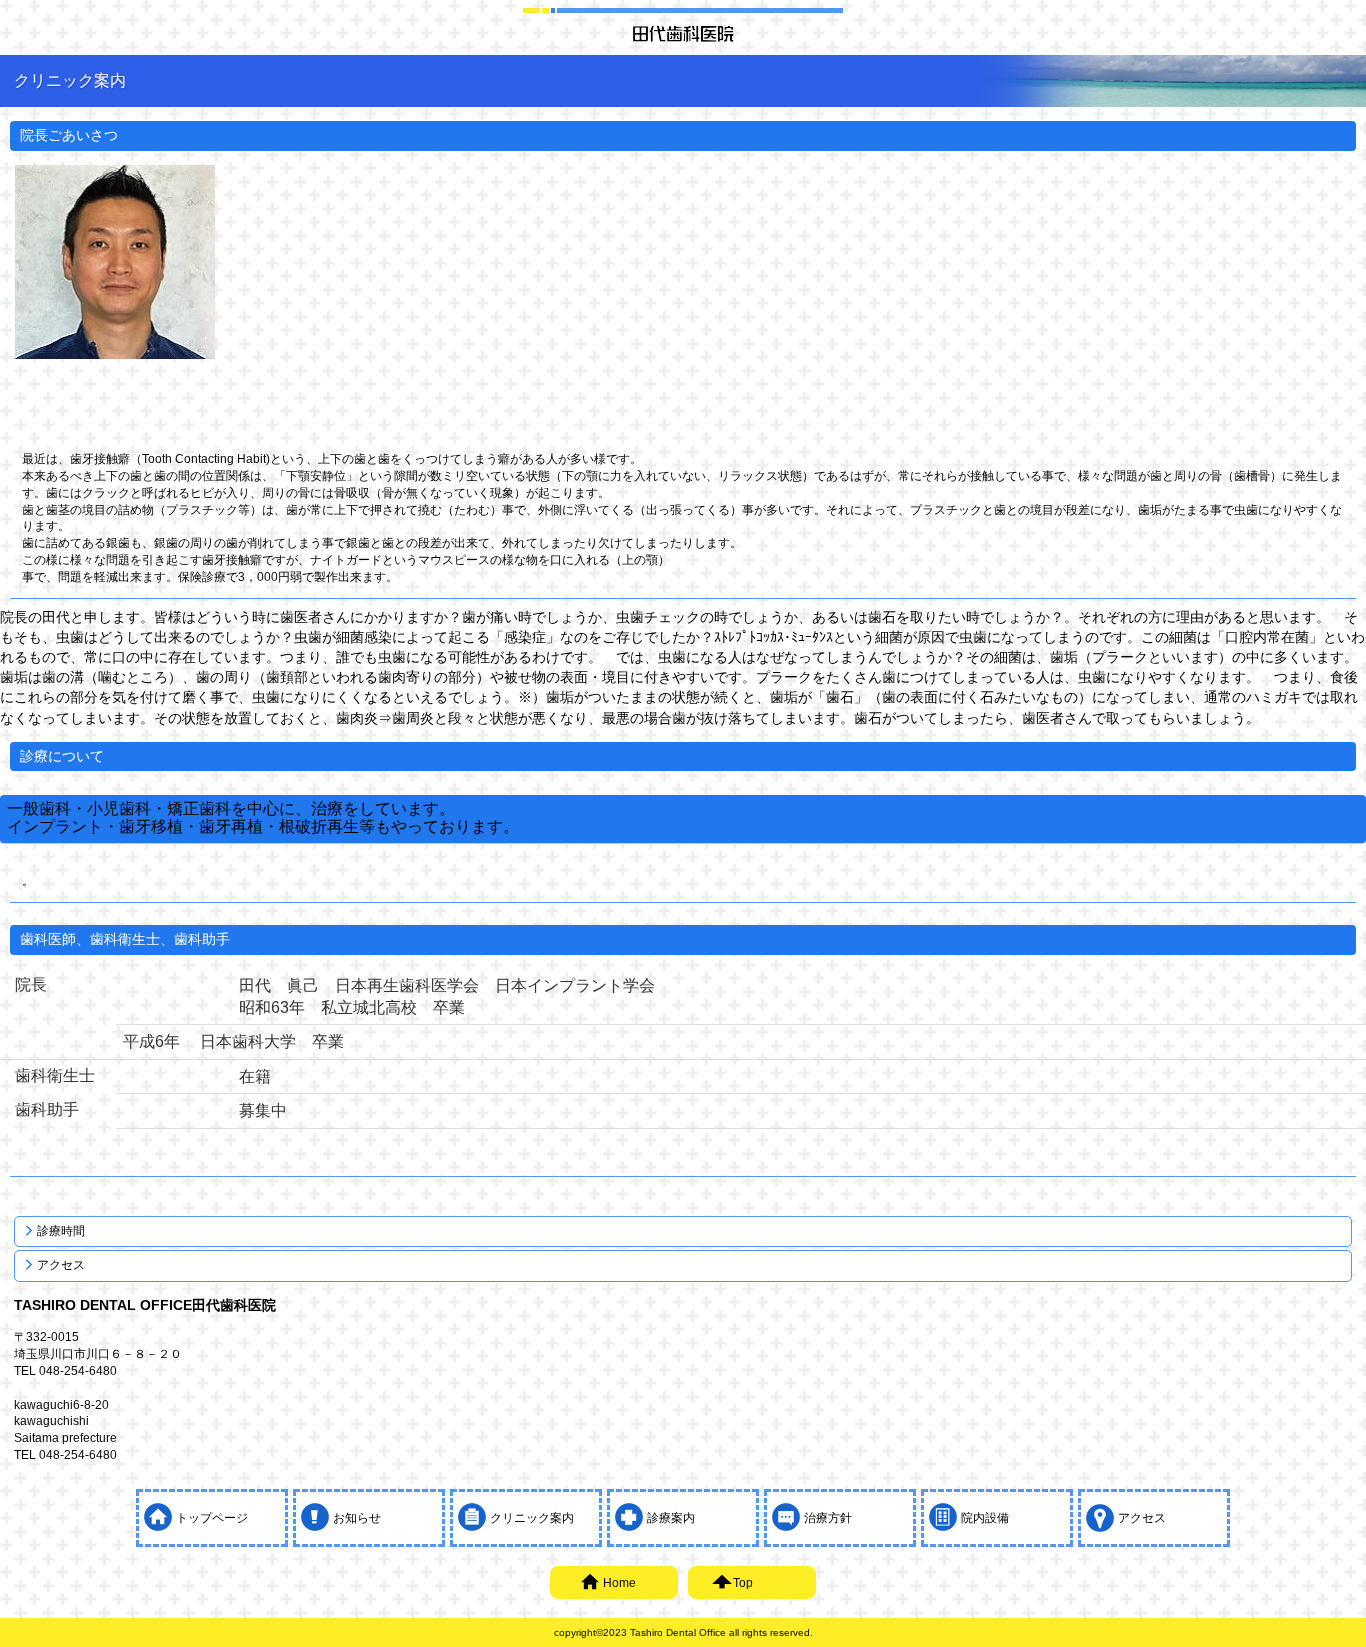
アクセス (61, 1265)
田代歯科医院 (683, 33)
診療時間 (61, 1231)
